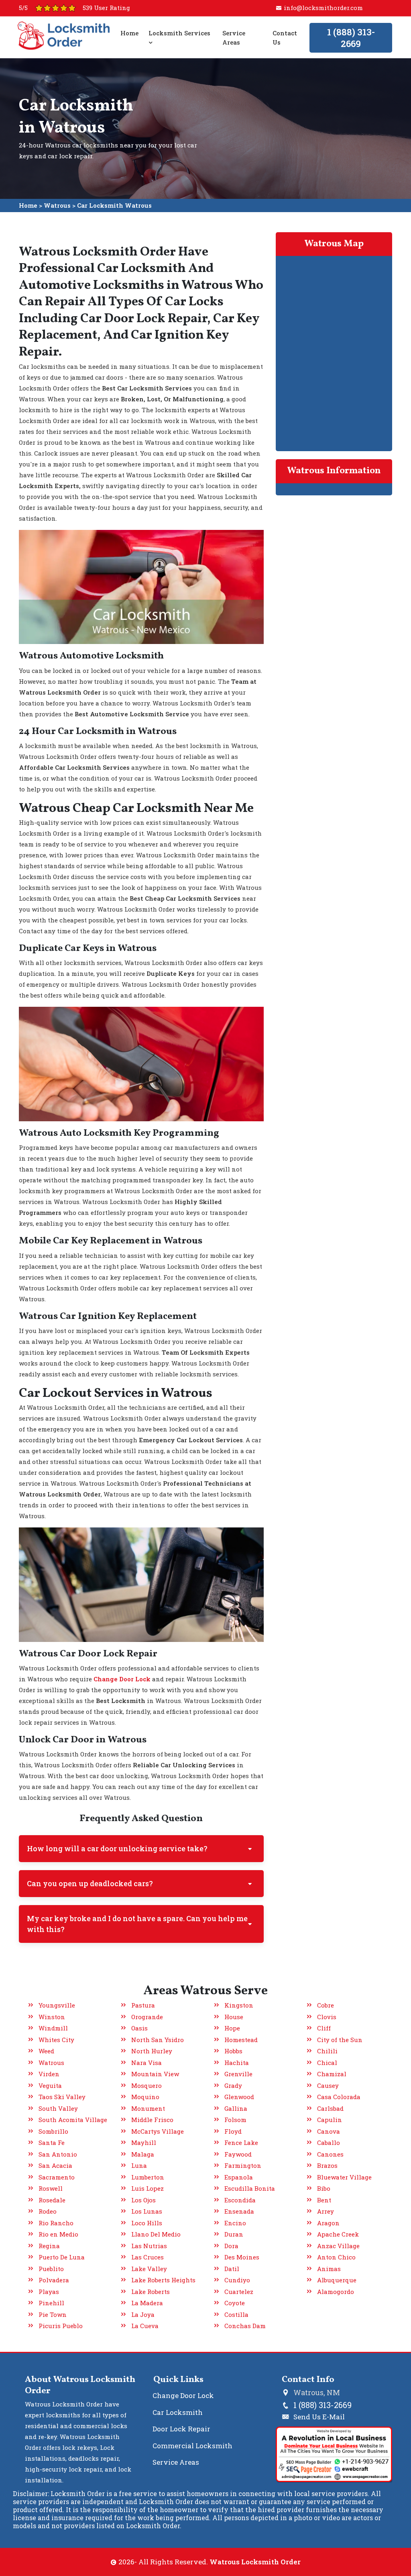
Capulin (330, 2120)
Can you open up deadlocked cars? (90, 1883)
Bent (324, 2200)
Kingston (239, 2005)
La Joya (143, 2314)
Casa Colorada (339, 2097)
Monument (148, 2108)
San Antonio (58, 2154)
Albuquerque (337, 2280)
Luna (139, 2165)
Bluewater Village (344, 2177)
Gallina (236, 2108)
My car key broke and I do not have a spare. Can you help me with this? (137, 1924)
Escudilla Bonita (250, 2188)
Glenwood (239, 2097)
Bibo (324, 2188)
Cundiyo (237, 2280)
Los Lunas (147, 2211)
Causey (328, 2085)
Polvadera (54, 2280)
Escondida (240, 2200)
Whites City (56, 2040)
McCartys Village (158, 2131)
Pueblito (51, 2269)
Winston (52, 2017)
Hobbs (233, 2051)
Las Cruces (148, 2257)
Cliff (324, 2028)
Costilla (236, 2314)
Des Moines (242, 2257)
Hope (232, 2028)
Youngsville (57, 2005)
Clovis (327, 2017)
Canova (329, 2131)
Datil (232, 2269)
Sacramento (57, 2177)
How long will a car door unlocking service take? (117, 1848)
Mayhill (144, 2143)
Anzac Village (338, 2246)
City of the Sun (340, 2040)
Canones (330, 2154)
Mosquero (146, 2085)
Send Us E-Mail (319, 2417)
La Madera (147, 2303)
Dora (231, 2246)
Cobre (326, 2005)
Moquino (145, 2097)
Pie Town (53, 2314)
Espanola (239, 2177)
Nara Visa (146, 2063)
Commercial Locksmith (192, 2446)
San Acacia (55, 2165)
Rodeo (48, 2211)
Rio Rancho (56, 2223)
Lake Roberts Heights (163, 2280)
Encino (235, 2223)
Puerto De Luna (62, 2257)
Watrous (57, 205)
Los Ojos (143, 2200)
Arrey (326, 2211)
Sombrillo (53, 2131)
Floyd (233, 2131)
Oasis (139, 2028)
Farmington (243, 2165)
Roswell (51, 2188)
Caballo (329, 2143)
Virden (49, 2074)
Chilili (327, 2051)
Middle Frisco (152, 2120)
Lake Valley (149, 2269)
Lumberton (148, 2177)
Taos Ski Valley (62, 2097)
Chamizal (332, 2074)
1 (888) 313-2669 (351, 38)
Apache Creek (338, 2234)
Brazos (327, 2165)
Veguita (50, 2085)
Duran (234, 2234)
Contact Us (284, 38)
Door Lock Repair (181, 2429)
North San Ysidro (158, 2040)
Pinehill (51, 2303)
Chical (327, 2063)
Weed (46, 2051)
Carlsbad (330, 2108)
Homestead (241, 2040)
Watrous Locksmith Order (255, 2562)
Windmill (53, 2028)
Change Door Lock (183, 2395)
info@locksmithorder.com (323, 8)
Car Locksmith (178, 2412)
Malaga (143, 2154)
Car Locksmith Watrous (114, 205)
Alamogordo (336, 2292)
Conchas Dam (245, 2326)
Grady (233, 2085)
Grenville (238, 2074)
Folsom (235, 2120)
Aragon (328, 2223)
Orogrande (147, 2017)
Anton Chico (336, 2257)
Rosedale (52, 2200)
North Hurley (152, 2051)
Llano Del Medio (156, 2234)
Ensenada (239, 2211)
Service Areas (234, 38)
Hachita (237, 2063)
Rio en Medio (58, 2234)
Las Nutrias (149, 2246)
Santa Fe (52, 2143)
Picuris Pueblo (61, 2326)
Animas (329, 2269)
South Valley (58, 2108)
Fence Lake (241, 2143)
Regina (49, 2246)
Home (129, 33)
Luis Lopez (148, 2188)
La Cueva (145, 2326)
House (234, 2017)
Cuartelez (239, 2292)
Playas (49, 2292)
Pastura (143, 2005)
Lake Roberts (151, 2292)
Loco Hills (147, 2223)
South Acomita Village (73, 2120)
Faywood (238, 2154)
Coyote (235, 2303)
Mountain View (155, 2074)
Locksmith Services (179, 33)
